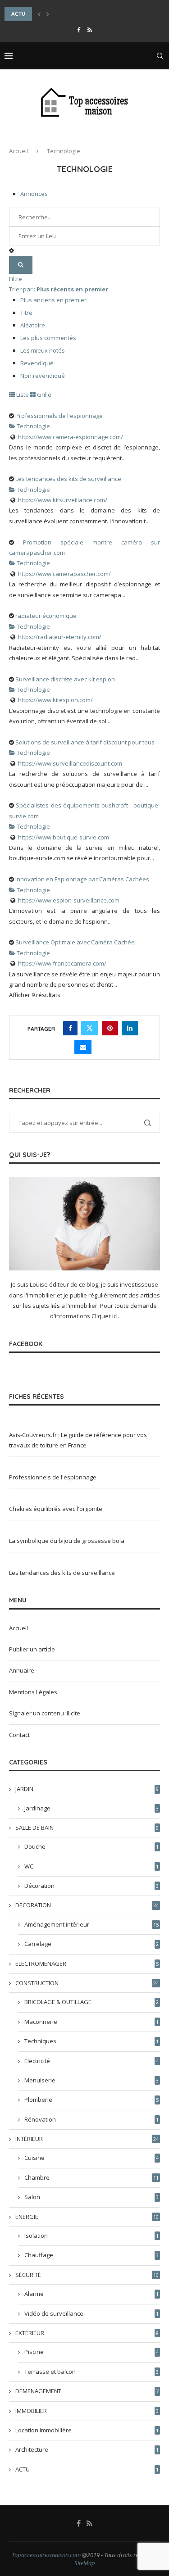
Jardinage (91, 1808)
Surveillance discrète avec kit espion (65, 679)
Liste (22, 395)
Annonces (34, 194)
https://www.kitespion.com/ (55, 700)
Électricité (91, 2061)
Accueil (18, 151)
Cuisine (91, 2158)
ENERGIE (87, 2217)
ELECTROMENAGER (87, 1964)
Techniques (91, 2041)
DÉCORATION (87, 1905)
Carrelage (91, 1944)
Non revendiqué (43, 376)
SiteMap (85, 2563)
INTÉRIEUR (87, 2139)
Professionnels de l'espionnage (59, 416)
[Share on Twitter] (90, 1028)
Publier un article (32, 1649)
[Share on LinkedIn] (130, 1028)
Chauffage (91, 2255)
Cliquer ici (105, 1316)
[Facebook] (79, 30)
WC (91, 1866)
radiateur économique (46, 616)
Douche (91, 1846)
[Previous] (39, 14)
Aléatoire (33, 325)
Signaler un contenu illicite (45, 1713)
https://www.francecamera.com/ (62, 963)
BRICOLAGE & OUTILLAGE (91, 2002)
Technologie (33, 426)
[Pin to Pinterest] (110, 1028)
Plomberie (91, 2100)
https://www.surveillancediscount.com (70, 763)
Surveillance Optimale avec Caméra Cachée (75, 942)
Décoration (91, 1886)
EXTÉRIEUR (87, 2333)
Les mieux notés (43, 350)
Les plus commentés (48, 338)
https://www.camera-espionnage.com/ (71, 437)
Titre (26, 313)
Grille (43, 395)
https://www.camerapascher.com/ (64, 574)
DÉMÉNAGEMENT (87, 2391)
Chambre (91, 2177)
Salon (91, 2197)
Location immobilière (87, 2430)
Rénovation (91, 2119)
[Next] (48, 14)
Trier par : (59, 289)
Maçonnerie (91, 2022)
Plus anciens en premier (53, 300)
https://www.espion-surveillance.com (69, 900)
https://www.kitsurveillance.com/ (63, 500)
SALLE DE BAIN (87, 1828)
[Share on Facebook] (70, 1028)
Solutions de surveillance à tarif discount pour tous (85, 742)
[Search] (160, 56)
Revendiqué (37, 363)
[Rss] (90, 30)
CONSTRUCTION (87, 1983)
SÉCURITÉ (87, 2275)
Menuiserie (91, 2080)
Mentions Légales (33, 1692)
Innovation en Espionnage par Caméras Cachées (82, 879)
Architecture (87, 2449)
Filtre (16, 279)
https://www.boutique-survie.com (64, 837)
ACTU (87, 2469)
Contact (19, 1735)
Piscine (91, 2352)
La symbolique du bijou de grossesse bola (67, 1541)
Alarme (91, 2294)
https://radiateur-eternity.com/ (60, 637)
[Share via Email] (83, 1047)
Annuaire (22, 1670)
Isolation (91, 2236)
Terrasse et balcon (91, 2372)
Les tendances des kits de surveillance (68, 479)
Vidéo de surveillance (91, 2313)
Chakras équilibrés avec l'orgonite (56, 1509)
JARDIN (87, 1789)
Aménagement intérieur (91, 1924)
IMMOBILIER (87, 2411)
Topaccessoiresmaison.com (46, 2555)
